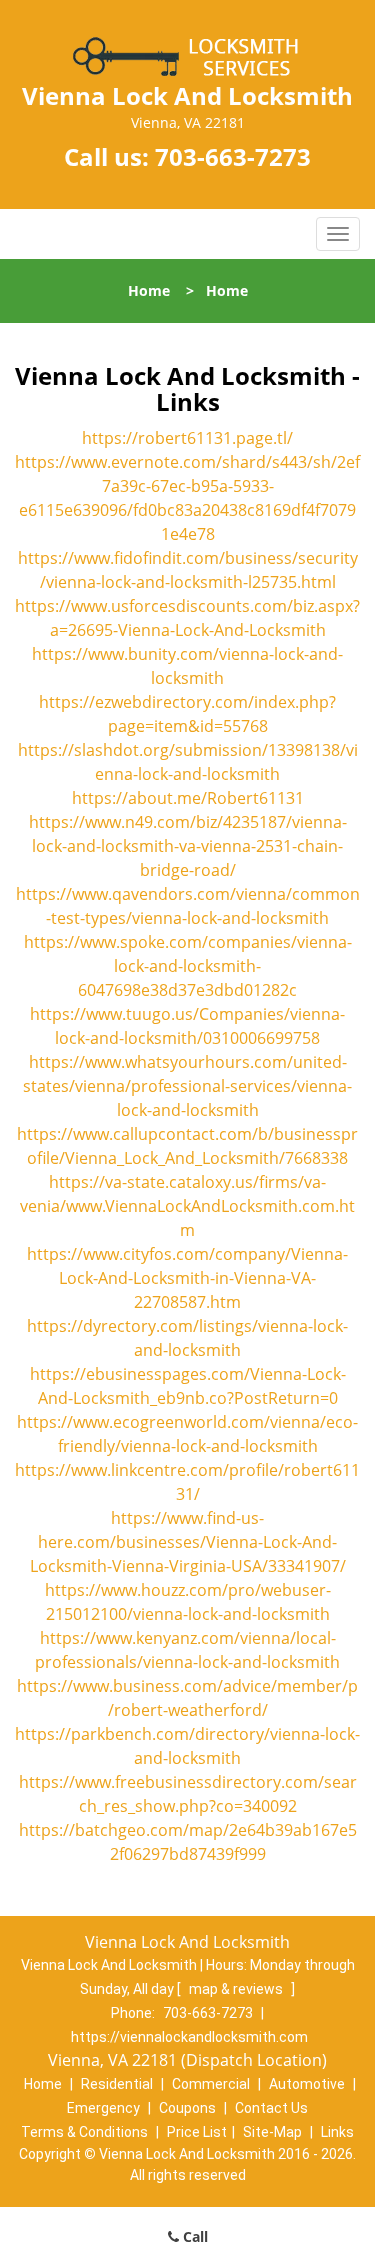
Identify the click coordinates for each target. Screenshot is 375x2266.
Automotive (307, 2084)
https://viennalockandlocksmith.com (189, 2037)
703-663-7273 (233, 156)
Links (337, 2132)
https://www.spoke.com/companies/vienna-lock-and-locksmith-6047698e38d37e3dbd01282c (188, 966)
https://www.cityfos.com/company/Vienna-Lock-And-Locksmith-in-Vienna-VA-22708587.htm (187, 1278)
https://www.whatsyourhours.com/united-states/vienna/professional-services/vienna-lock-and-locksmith (187, 1086)
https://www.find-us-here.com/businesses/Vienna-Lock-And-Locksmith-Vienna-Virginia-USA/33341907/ (188, 1542)
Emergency (103, 2108)
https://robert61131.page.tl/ (187, 438)
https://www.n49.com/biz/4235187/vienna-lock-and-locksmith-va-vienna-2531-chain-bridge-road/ (188, 846)
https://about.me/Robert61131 (188, 798)
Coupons (187, 2108)
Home (149, 290)
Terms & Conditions (84, 2132)
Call (193, 2236)
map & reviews (237, 1989)
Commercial (211, 2084)
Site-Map (272, 2132)
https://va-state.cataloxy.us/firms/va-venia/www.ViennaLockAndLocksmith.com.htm (187, 1206)
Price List (197, 2132)
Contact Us (271, 2108)
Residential (117, 2084)
